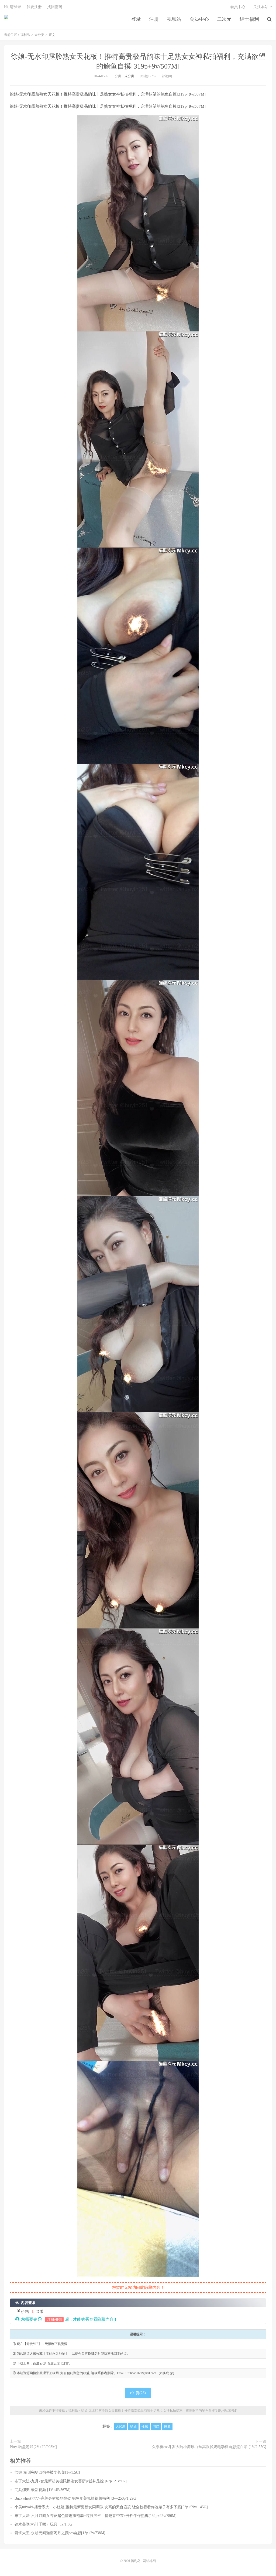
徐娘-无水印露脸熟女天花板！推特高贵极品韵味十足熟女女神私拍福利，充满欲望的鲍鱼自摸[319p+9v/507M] (159, 2411)
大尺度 (120, 2426)
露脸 (167, 2426)
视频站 (174, 19)
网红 (156, 2426)
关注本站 (261, 7)
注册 (154, 19)
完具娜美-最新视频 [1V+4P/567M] (43, 2490)
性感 (145, 2426)
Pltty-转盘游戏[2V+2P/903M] (33, 2447)
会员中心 (199, 19)
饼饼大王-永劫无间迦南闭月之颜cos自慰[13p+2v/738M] (60, 2533)
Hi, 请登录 (13, 7)
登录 (136, 19)
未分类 (39, 35)
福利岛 (6, 19)
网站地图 (149, 2561)
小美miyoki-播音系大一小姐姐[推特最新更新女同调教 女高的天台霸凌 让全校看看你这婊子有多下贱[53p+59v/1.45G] (111, 2507)
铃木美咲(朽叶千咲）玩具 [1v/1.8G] (44, 2524)
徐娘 (133, 2426)
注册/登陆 (54, 2319)
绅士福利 (249, 19)
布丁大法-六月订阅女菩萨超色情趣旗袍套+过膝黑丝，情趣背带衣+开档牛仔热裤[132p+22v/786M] (96, 2516)
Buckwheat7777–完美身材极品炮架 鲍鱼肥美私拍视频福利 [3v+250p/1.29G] (76, 2498)
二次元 (224, 19)
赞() (141, 2393)
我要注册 (34, 7)
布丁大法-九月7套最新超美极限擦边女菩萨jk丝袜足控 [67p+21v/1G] (71, 2481)
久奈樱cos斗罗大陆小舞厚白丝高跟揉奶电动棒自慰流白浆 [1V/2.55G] (209, 2447)
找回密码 (55, 7)
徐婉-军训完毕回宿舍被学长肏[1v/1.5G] (47, 2473)
